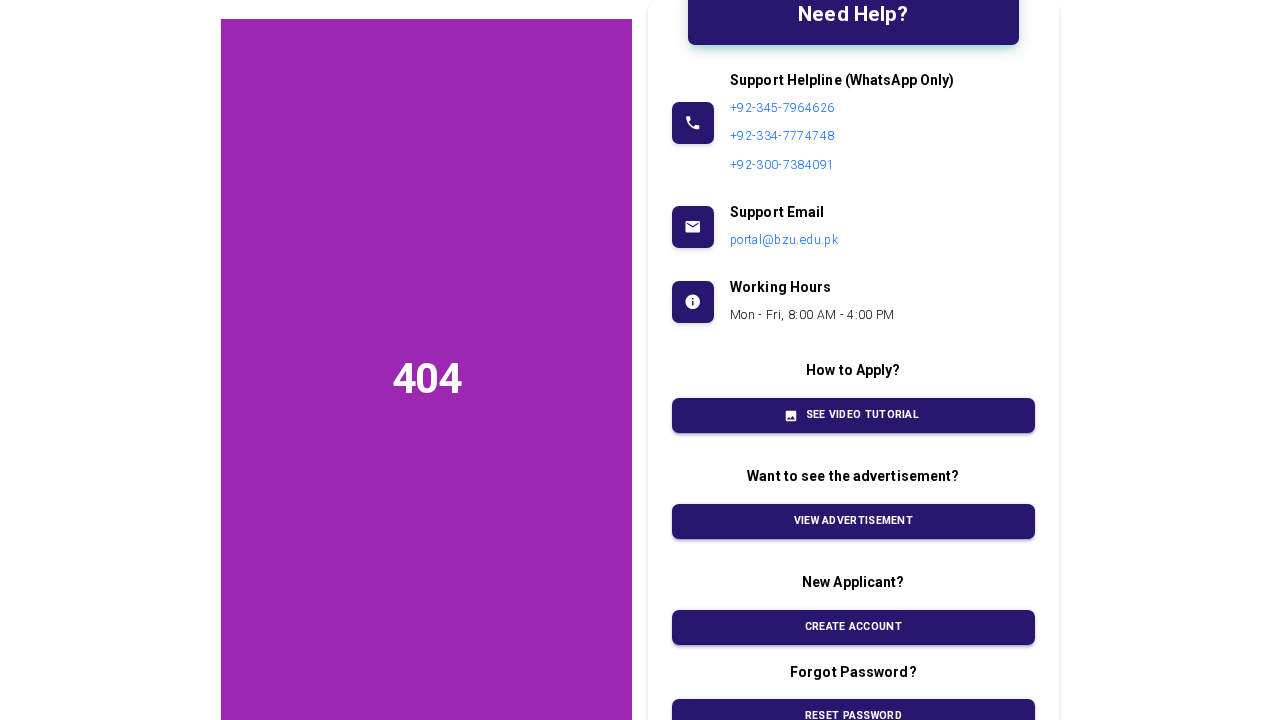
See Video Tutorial (862, 414)
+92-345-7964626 (782, 108)
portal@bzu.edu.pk (784, 240)
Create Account (853, 626)
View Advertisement (853, 520)
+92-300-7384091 (782, 165)
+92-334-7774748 (782, 136)
